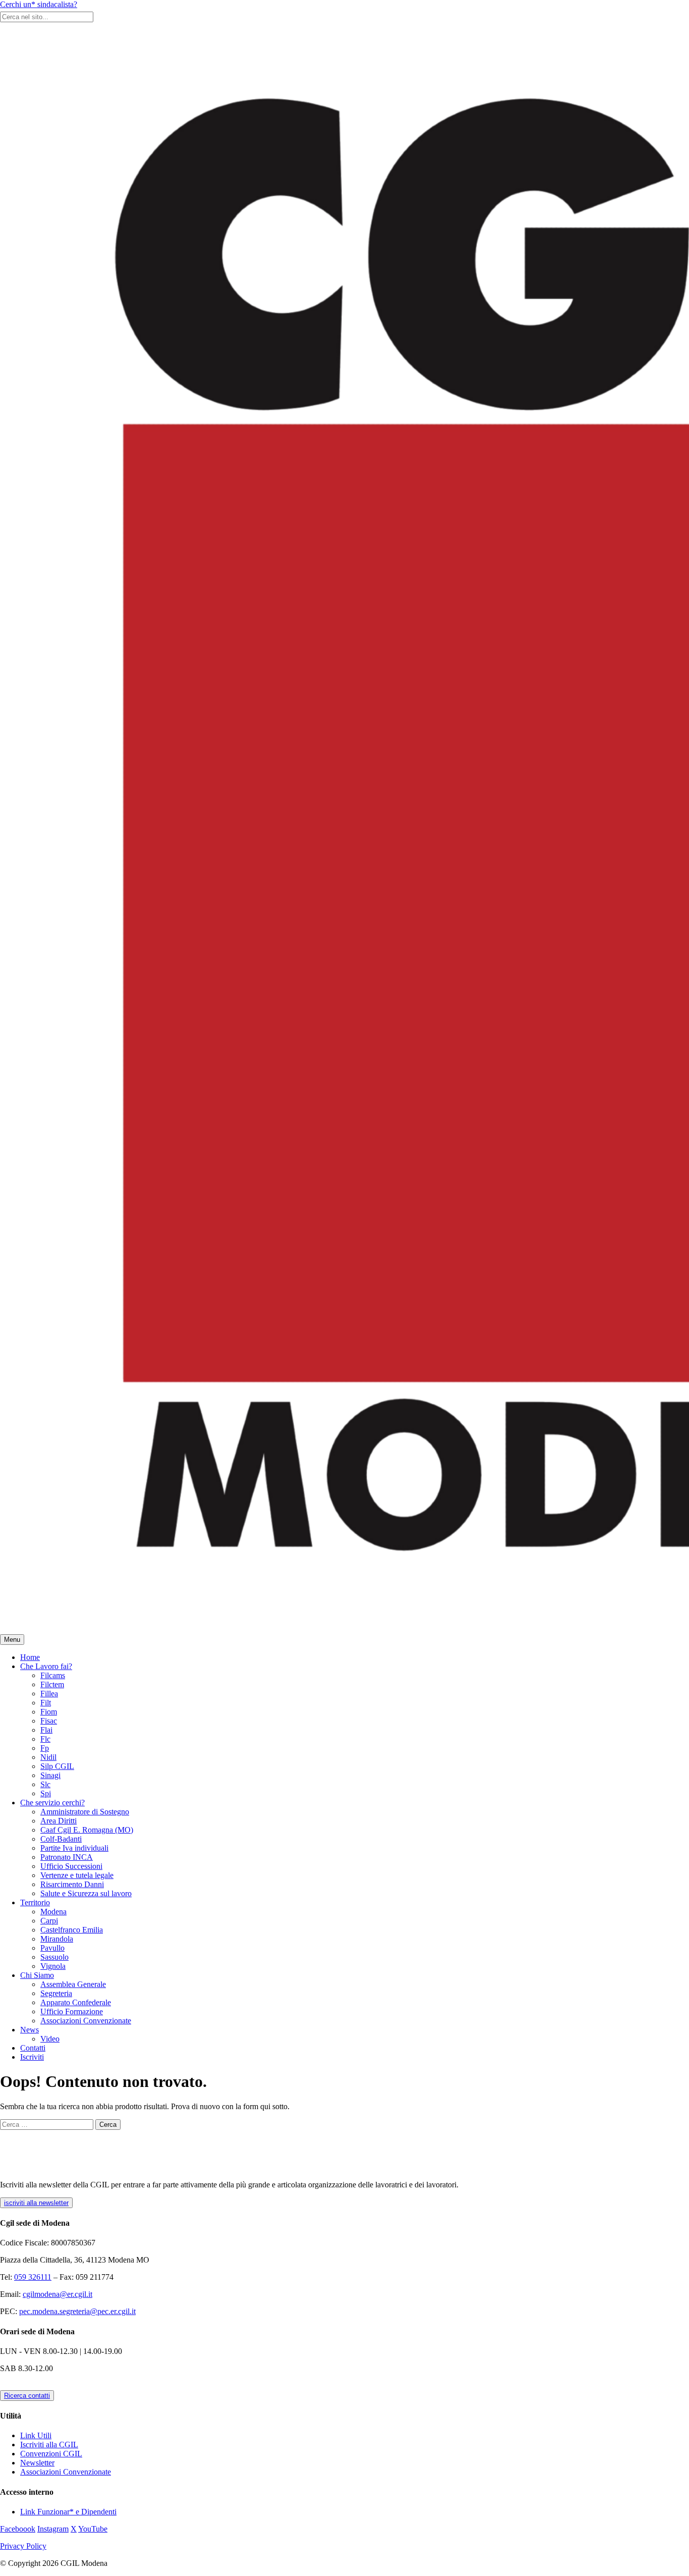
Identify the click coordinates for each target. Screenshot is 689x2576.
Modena (53, 1912)
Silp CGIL (57, 1766)
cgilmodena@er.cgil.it (58, 2294)
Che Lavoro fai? (46, 1666)
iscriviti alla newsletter (36, 2203)
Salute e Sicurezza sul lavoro (86, 1893)
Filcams (53, 1675)
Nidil (48, 1757)
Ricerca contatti (27, 2396)
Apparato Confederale (76, 2002)
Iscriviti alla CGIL (49, 2445)
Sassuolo (54, 1957)
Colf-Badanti (61, 1839)
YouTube (93, 2529)
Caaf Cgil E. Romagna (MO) (87, 1830)
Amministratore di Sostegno (85, 1812)
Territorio (35, 1902)
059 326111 (33, 2277)
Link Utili (36, 2435)
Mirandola (57, 1939)
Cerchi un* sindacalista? (39, 4)
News (30, 2030)
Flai (46, 1730)
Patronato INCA (67, 1857)
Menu (12, 1640)
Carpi (49, 1921)
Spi (46, 1793)
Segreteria (56, 1993)
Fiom (49, 1712)
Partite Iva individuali (74, 1848)
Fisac (49, 1721)
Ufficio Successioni (71, 1866)
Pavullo (52, 1948)
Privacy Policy (23, 2546)
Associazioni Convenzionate (86, 2021)
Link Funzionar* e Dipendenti (68, 2512)
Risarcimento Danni (72, 1884)
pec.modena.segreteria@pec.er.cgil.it (77, 2311)
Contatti (33, 2048)
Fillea (49, 1694)
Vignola (53, 1966)
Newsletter (37, 2463)
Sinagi (50, 1775)
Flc (45, 1739)
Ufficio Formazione (72, 2011)
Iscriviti (32, 2057)
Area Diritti (59, 1821)
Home (30, 1657)
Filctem (52, 1684)
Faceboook (18, 2529)
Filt (46, 1703)
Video (50, 2039)
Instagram (53, 2529)
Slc (45, 1784)
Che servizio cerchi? (52, 1803)
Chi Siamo (37, 1975)
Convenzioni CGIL (51, 2454)
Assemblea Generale (73, 1984)
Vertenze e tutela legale (77, 1875)
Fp (45, 1748)
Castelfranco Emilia (72, 1930)
